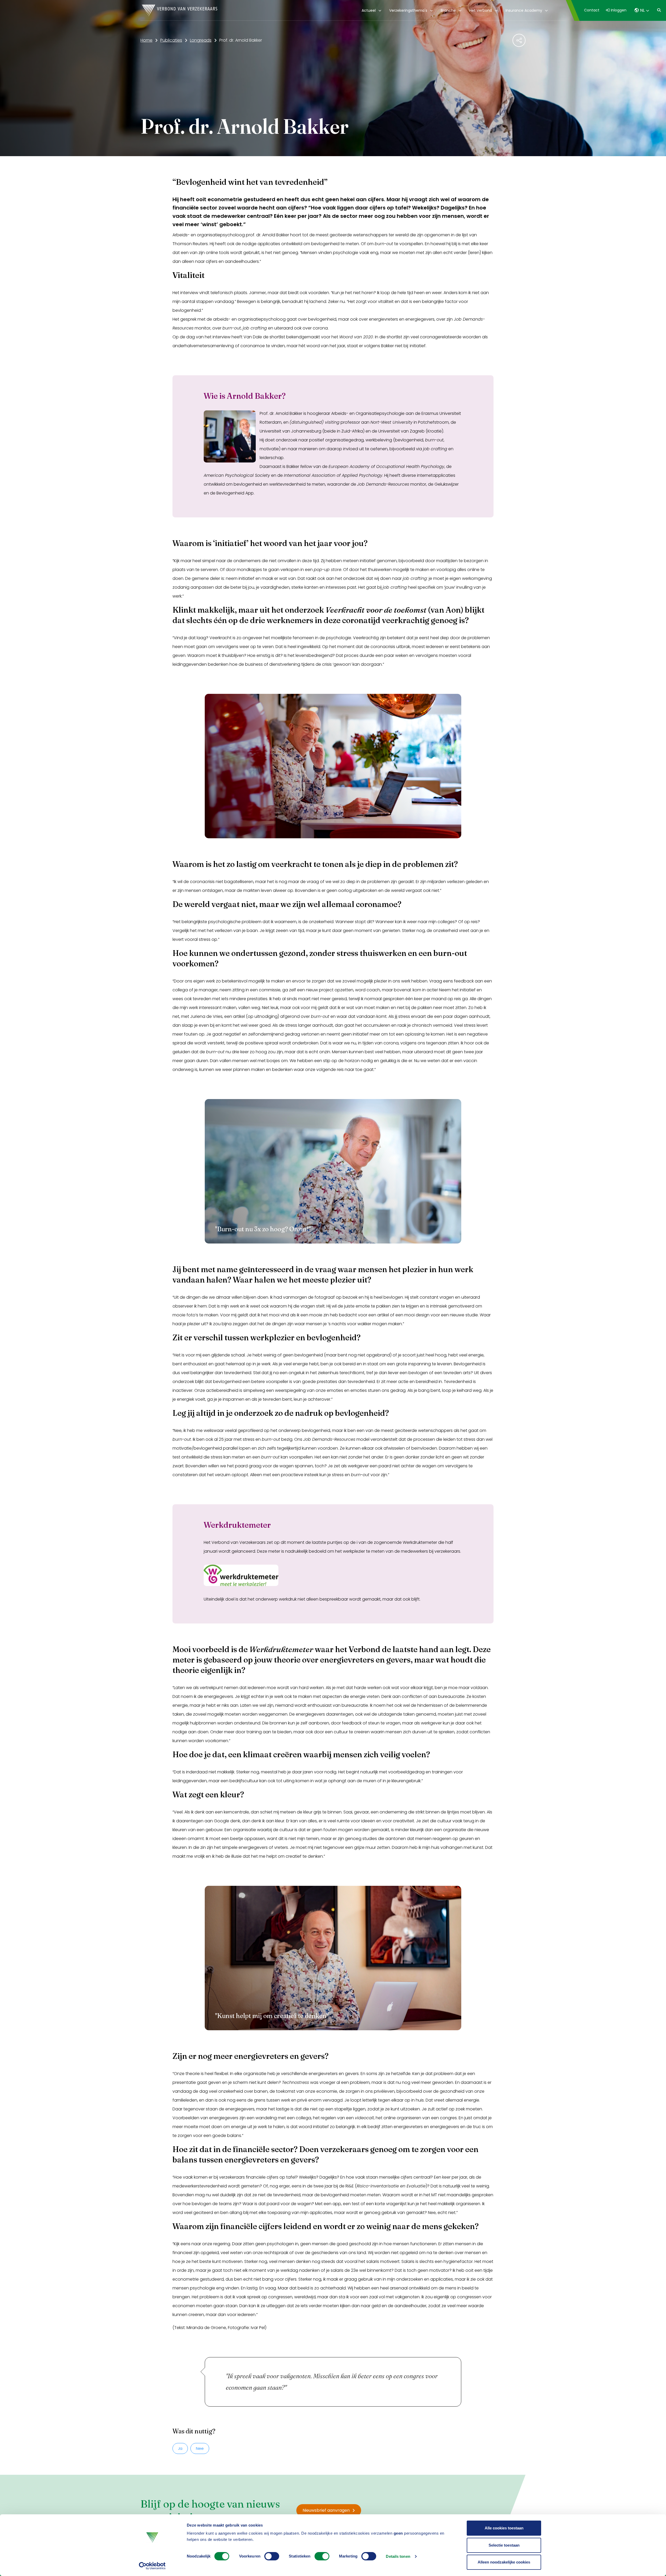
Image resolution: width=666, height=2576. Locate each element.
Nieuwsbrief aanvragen (326, 2510)
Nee (200, 2448)
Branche (448, 10)
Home (146, 40)
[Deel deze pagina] (519, 40)
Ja (180, 2448)
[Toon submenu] (379, 10)
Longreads (201, 40)
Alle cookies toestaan (504, 2528)
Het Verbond (481, 10)
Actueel (369, 10)
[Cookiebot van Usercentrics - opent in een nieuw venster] (152, 2566)
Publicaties (171, 40)
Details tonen (398, 2556)
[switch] (272, 2556)
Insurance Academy (524, 10)
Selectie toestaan (504, 2545)
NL (642, 10)
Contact (592, 10)
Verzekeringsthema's (408, 10)
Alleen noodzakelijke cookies (504, 2562)
